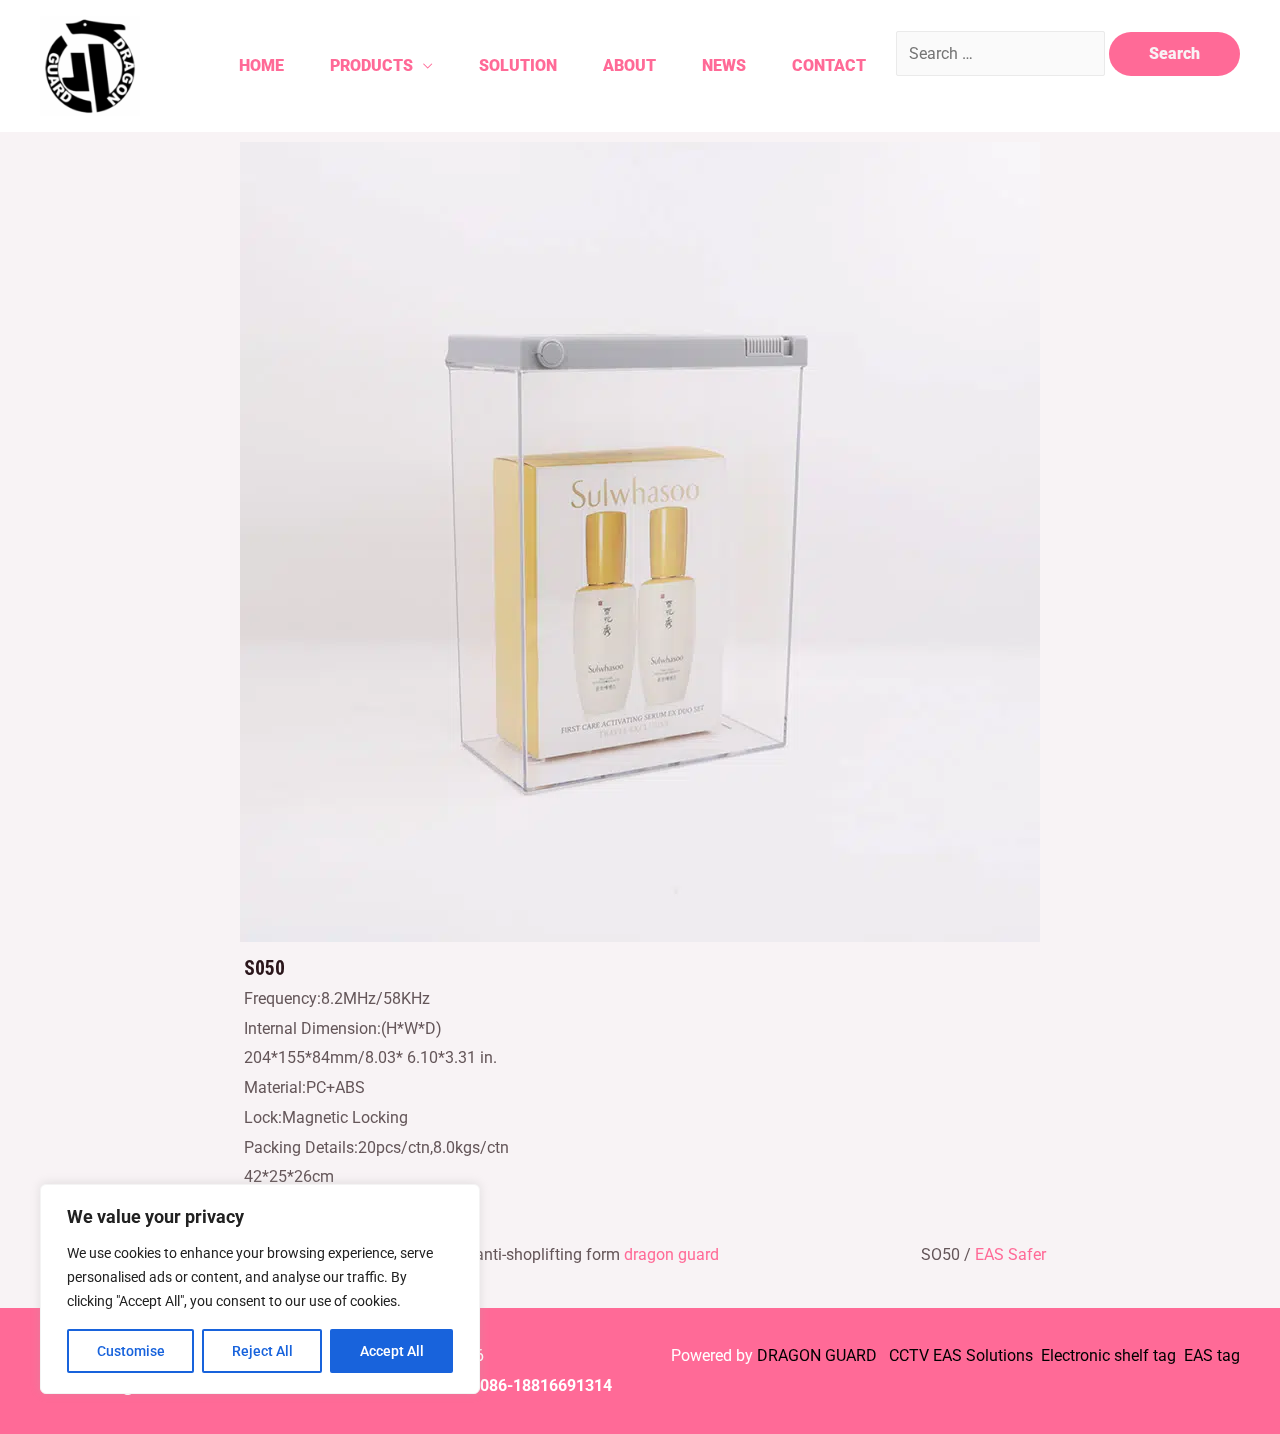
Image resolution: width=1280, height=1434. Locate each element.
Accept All (392, 1351)
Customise (131, 1351)
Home (261, 65)
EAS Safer (1010, 1254)
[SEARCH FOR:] (1002, 53)
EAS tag (1210, 1355)
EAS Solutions (985, 1355)
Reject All (262, 1351)
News (724, 65)
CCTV (909, 1355)
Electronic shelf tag (1108, 1355)
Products (371, 65)
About (629, 65)
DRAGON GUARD (819, 1355)
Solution (518, 65)
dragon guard (671, 1254)
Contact (829, 65)
